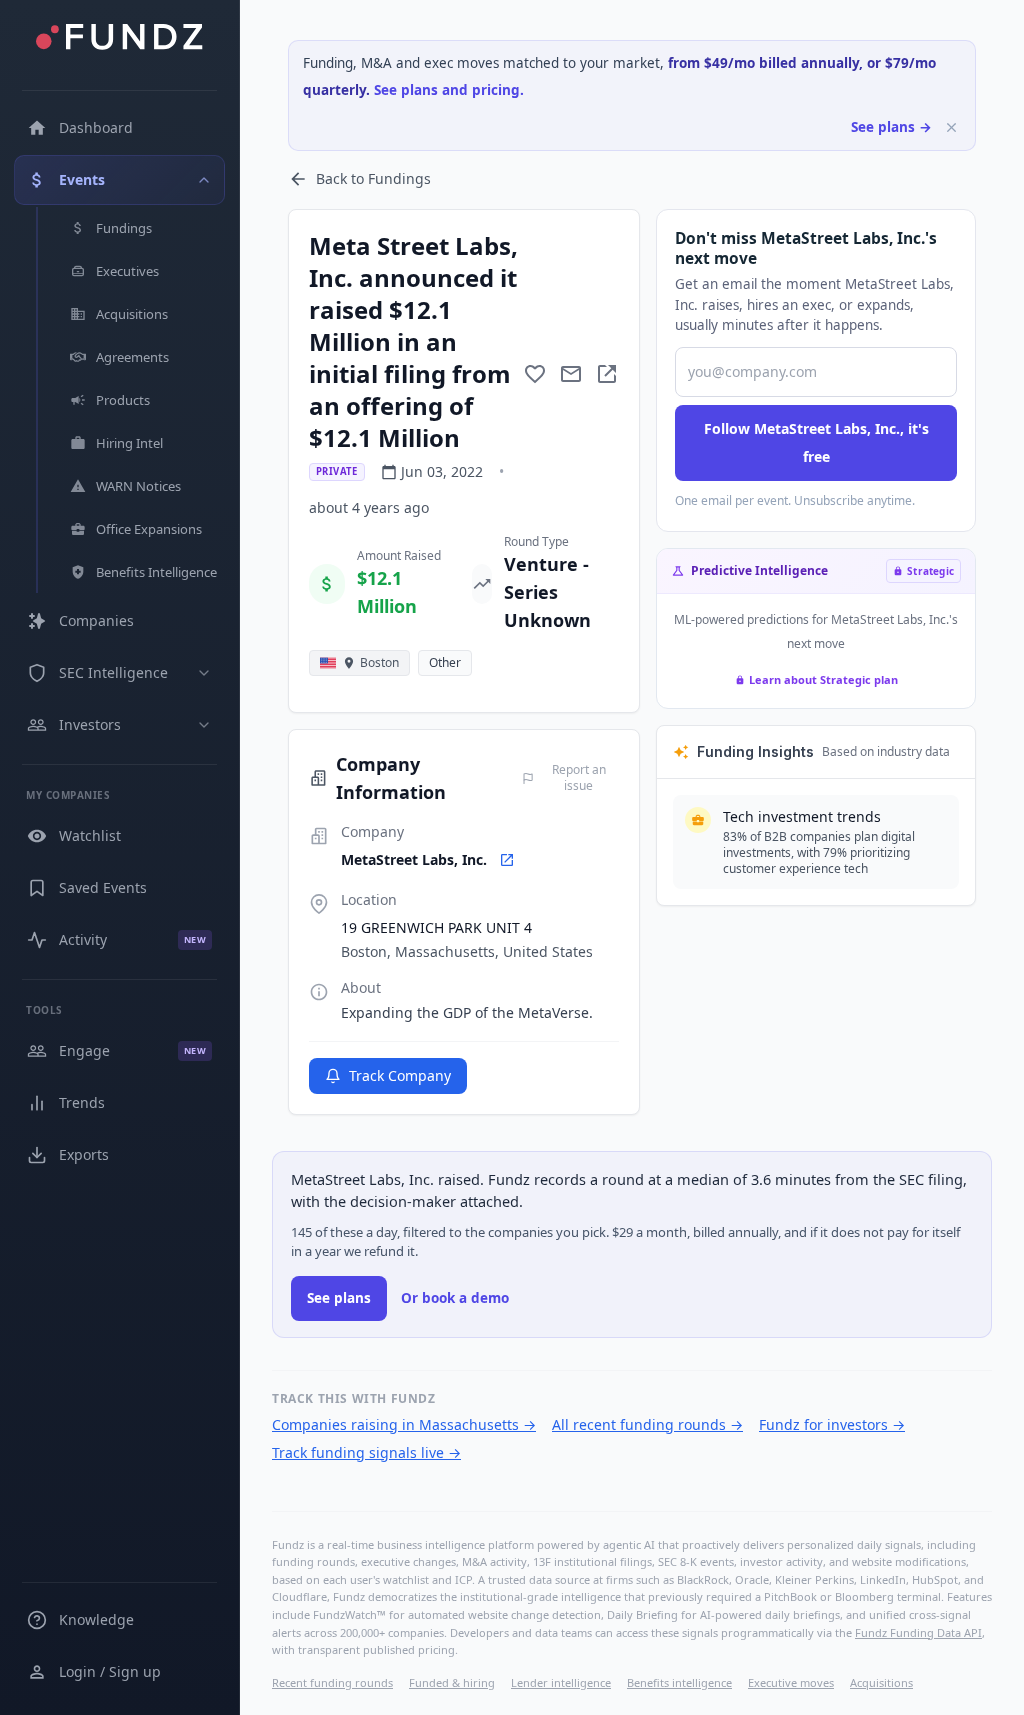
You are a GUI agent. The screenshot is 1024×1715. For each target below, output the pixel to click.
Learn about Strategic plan (823, 679)
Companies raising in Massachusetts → (404, 1424)
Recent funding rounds (332, 1682)
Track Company (400, 1075)
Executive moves (791, 1682)
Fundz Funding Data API (918, 1632)
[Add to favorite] (535, 374)
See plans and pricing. (449, 90)
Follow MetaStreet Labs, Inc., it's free (816, 442)
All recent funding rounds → (647, 1424)
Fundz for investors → (832, 1424)
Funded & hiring (452, 1682)
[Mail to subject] (571, 374)
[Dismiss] (951, 127)
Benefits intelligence (679, 1682)
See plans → (891, 127)
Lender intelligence (561, 1682)
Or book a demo (455, 1298)
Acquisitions (881, 1682)
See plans (339, 1298)
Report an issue (579, 778)
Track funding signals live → (366, 1452)
